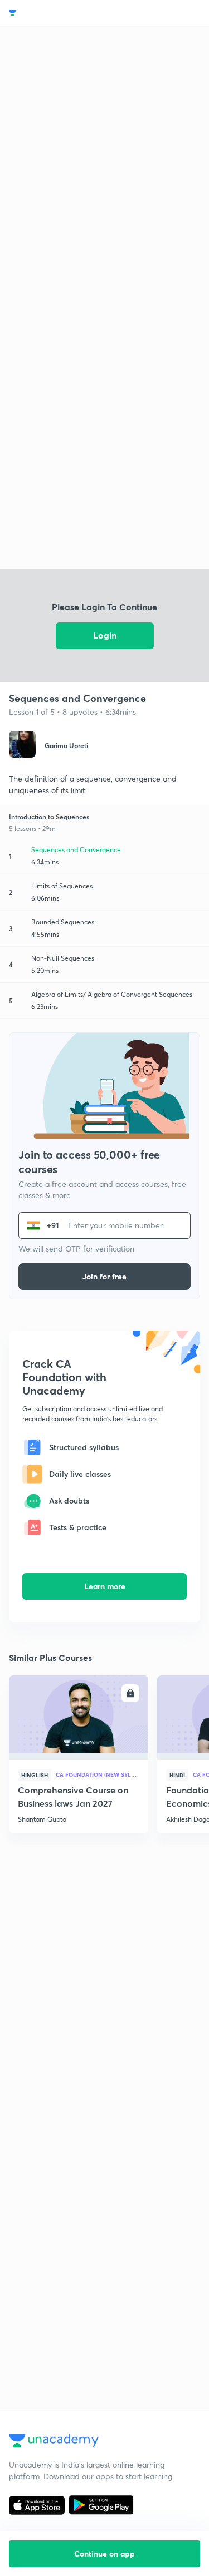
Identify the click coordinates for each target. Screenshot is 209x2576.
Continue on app (104, 2553)
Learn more (105, 1586)
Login (105, 635)
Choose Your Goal (58, 13)
